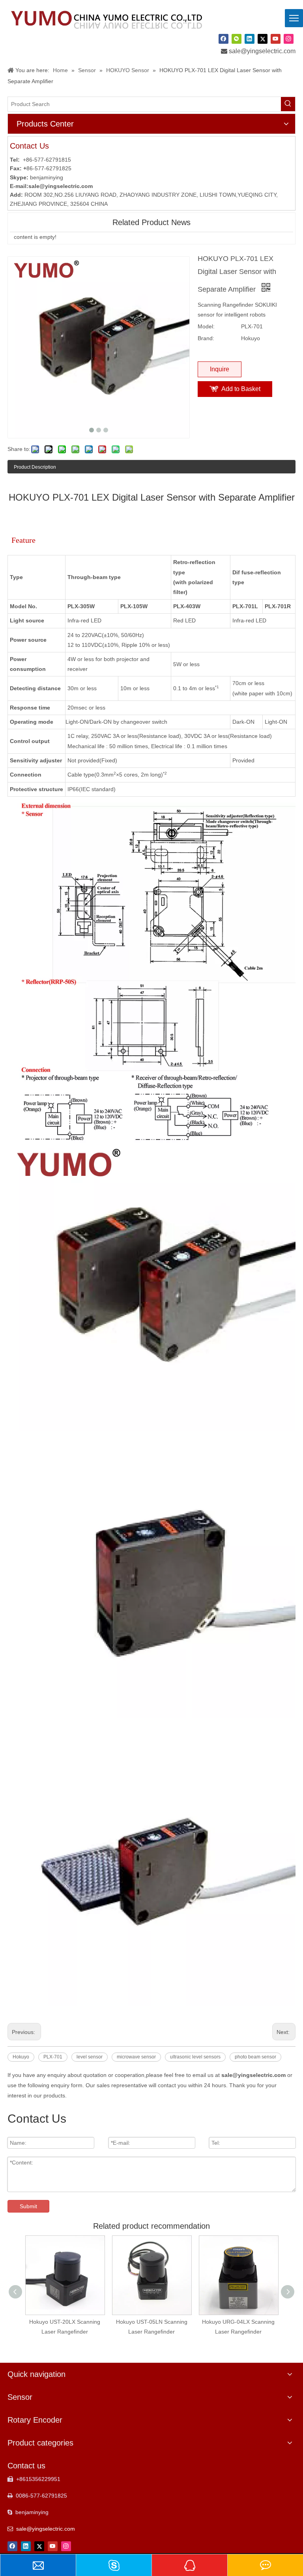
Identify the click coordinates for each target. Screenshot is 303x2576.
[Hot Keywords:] (288, 104)
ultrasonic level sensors (195, 2057)
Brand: (206, 338)
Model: (206, 326)
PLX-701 (53, 2057)
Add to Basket (241, 389)
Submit (28, 2206)
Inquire (220, 369)
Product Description (35, 467)
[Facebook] (224, 39)
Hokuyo (21, 2057)
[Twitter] (263, 39)
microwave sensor (136, 2057)
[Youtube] (276, 39)
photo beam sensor (255, 2057)
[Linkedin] (250, 39)
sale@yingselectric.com (262, 51)
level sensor (90, 2057)
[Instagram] (289, 39)
